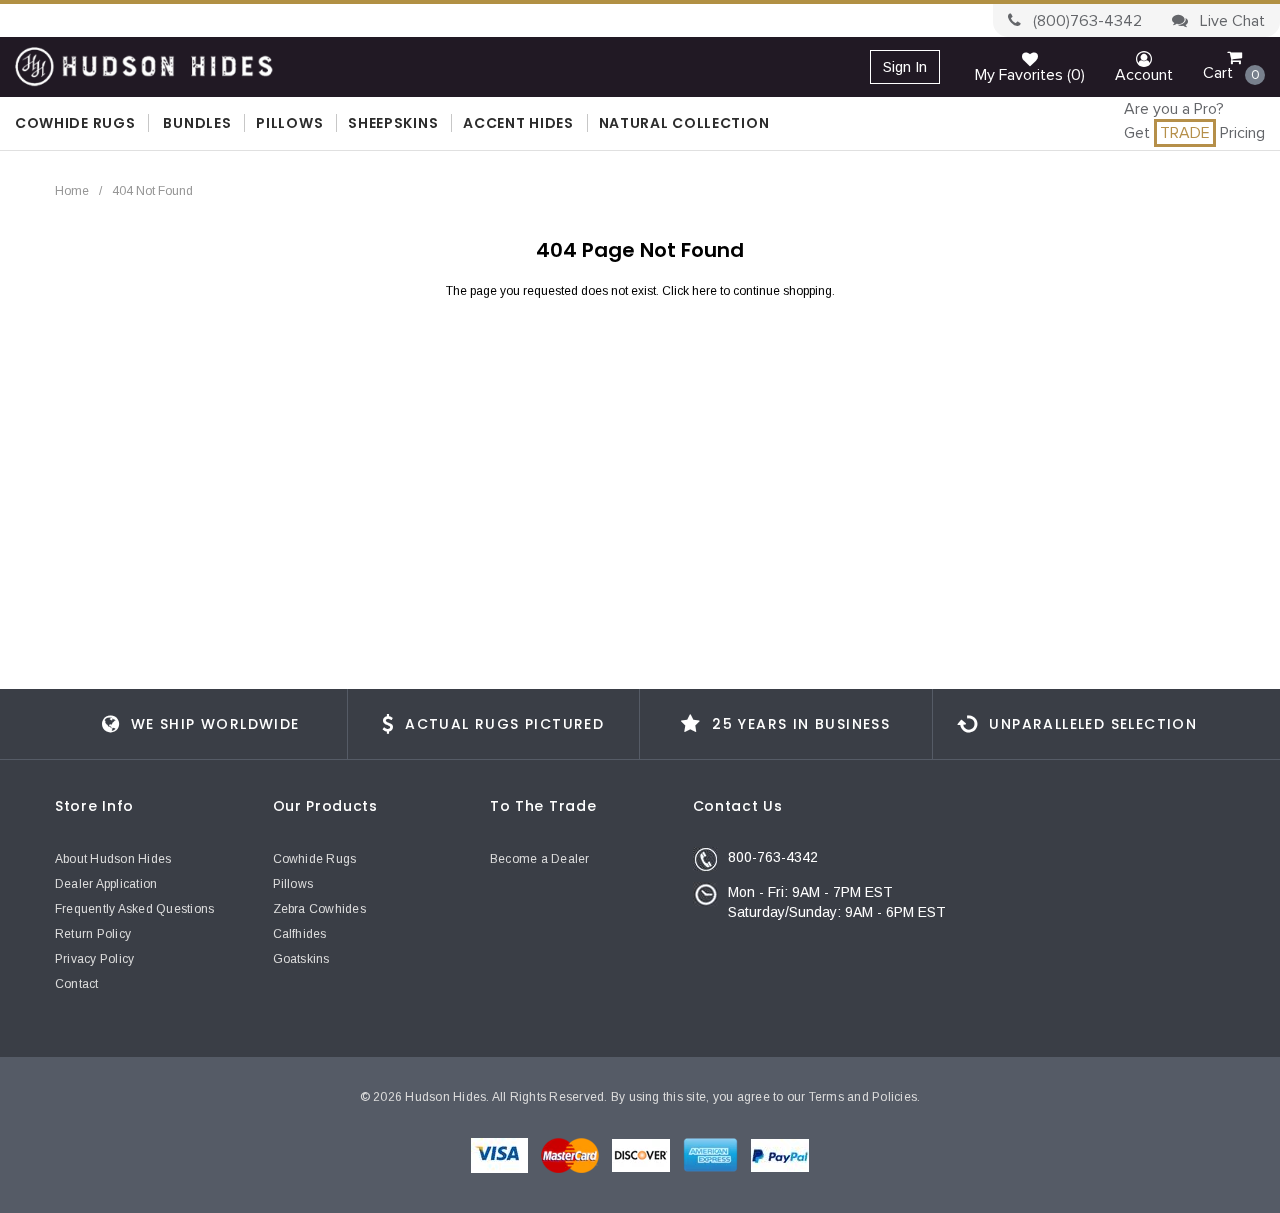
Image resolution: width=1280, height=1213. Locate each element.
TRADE (1185, 133)
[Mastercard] (571, 1154)
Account (1144, 75)
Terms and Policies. (865, 1097)
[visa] (501, 1154)
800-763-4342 (773, 857)
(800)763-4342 (1085, 21)
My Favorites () (1030, 75)
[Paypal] (780, 1154)
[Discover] (642, 1154)
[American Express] (712, 1154)
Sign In (905, 67)
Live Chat (1230, 21)
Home (72, 191)
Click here (691, 291)
